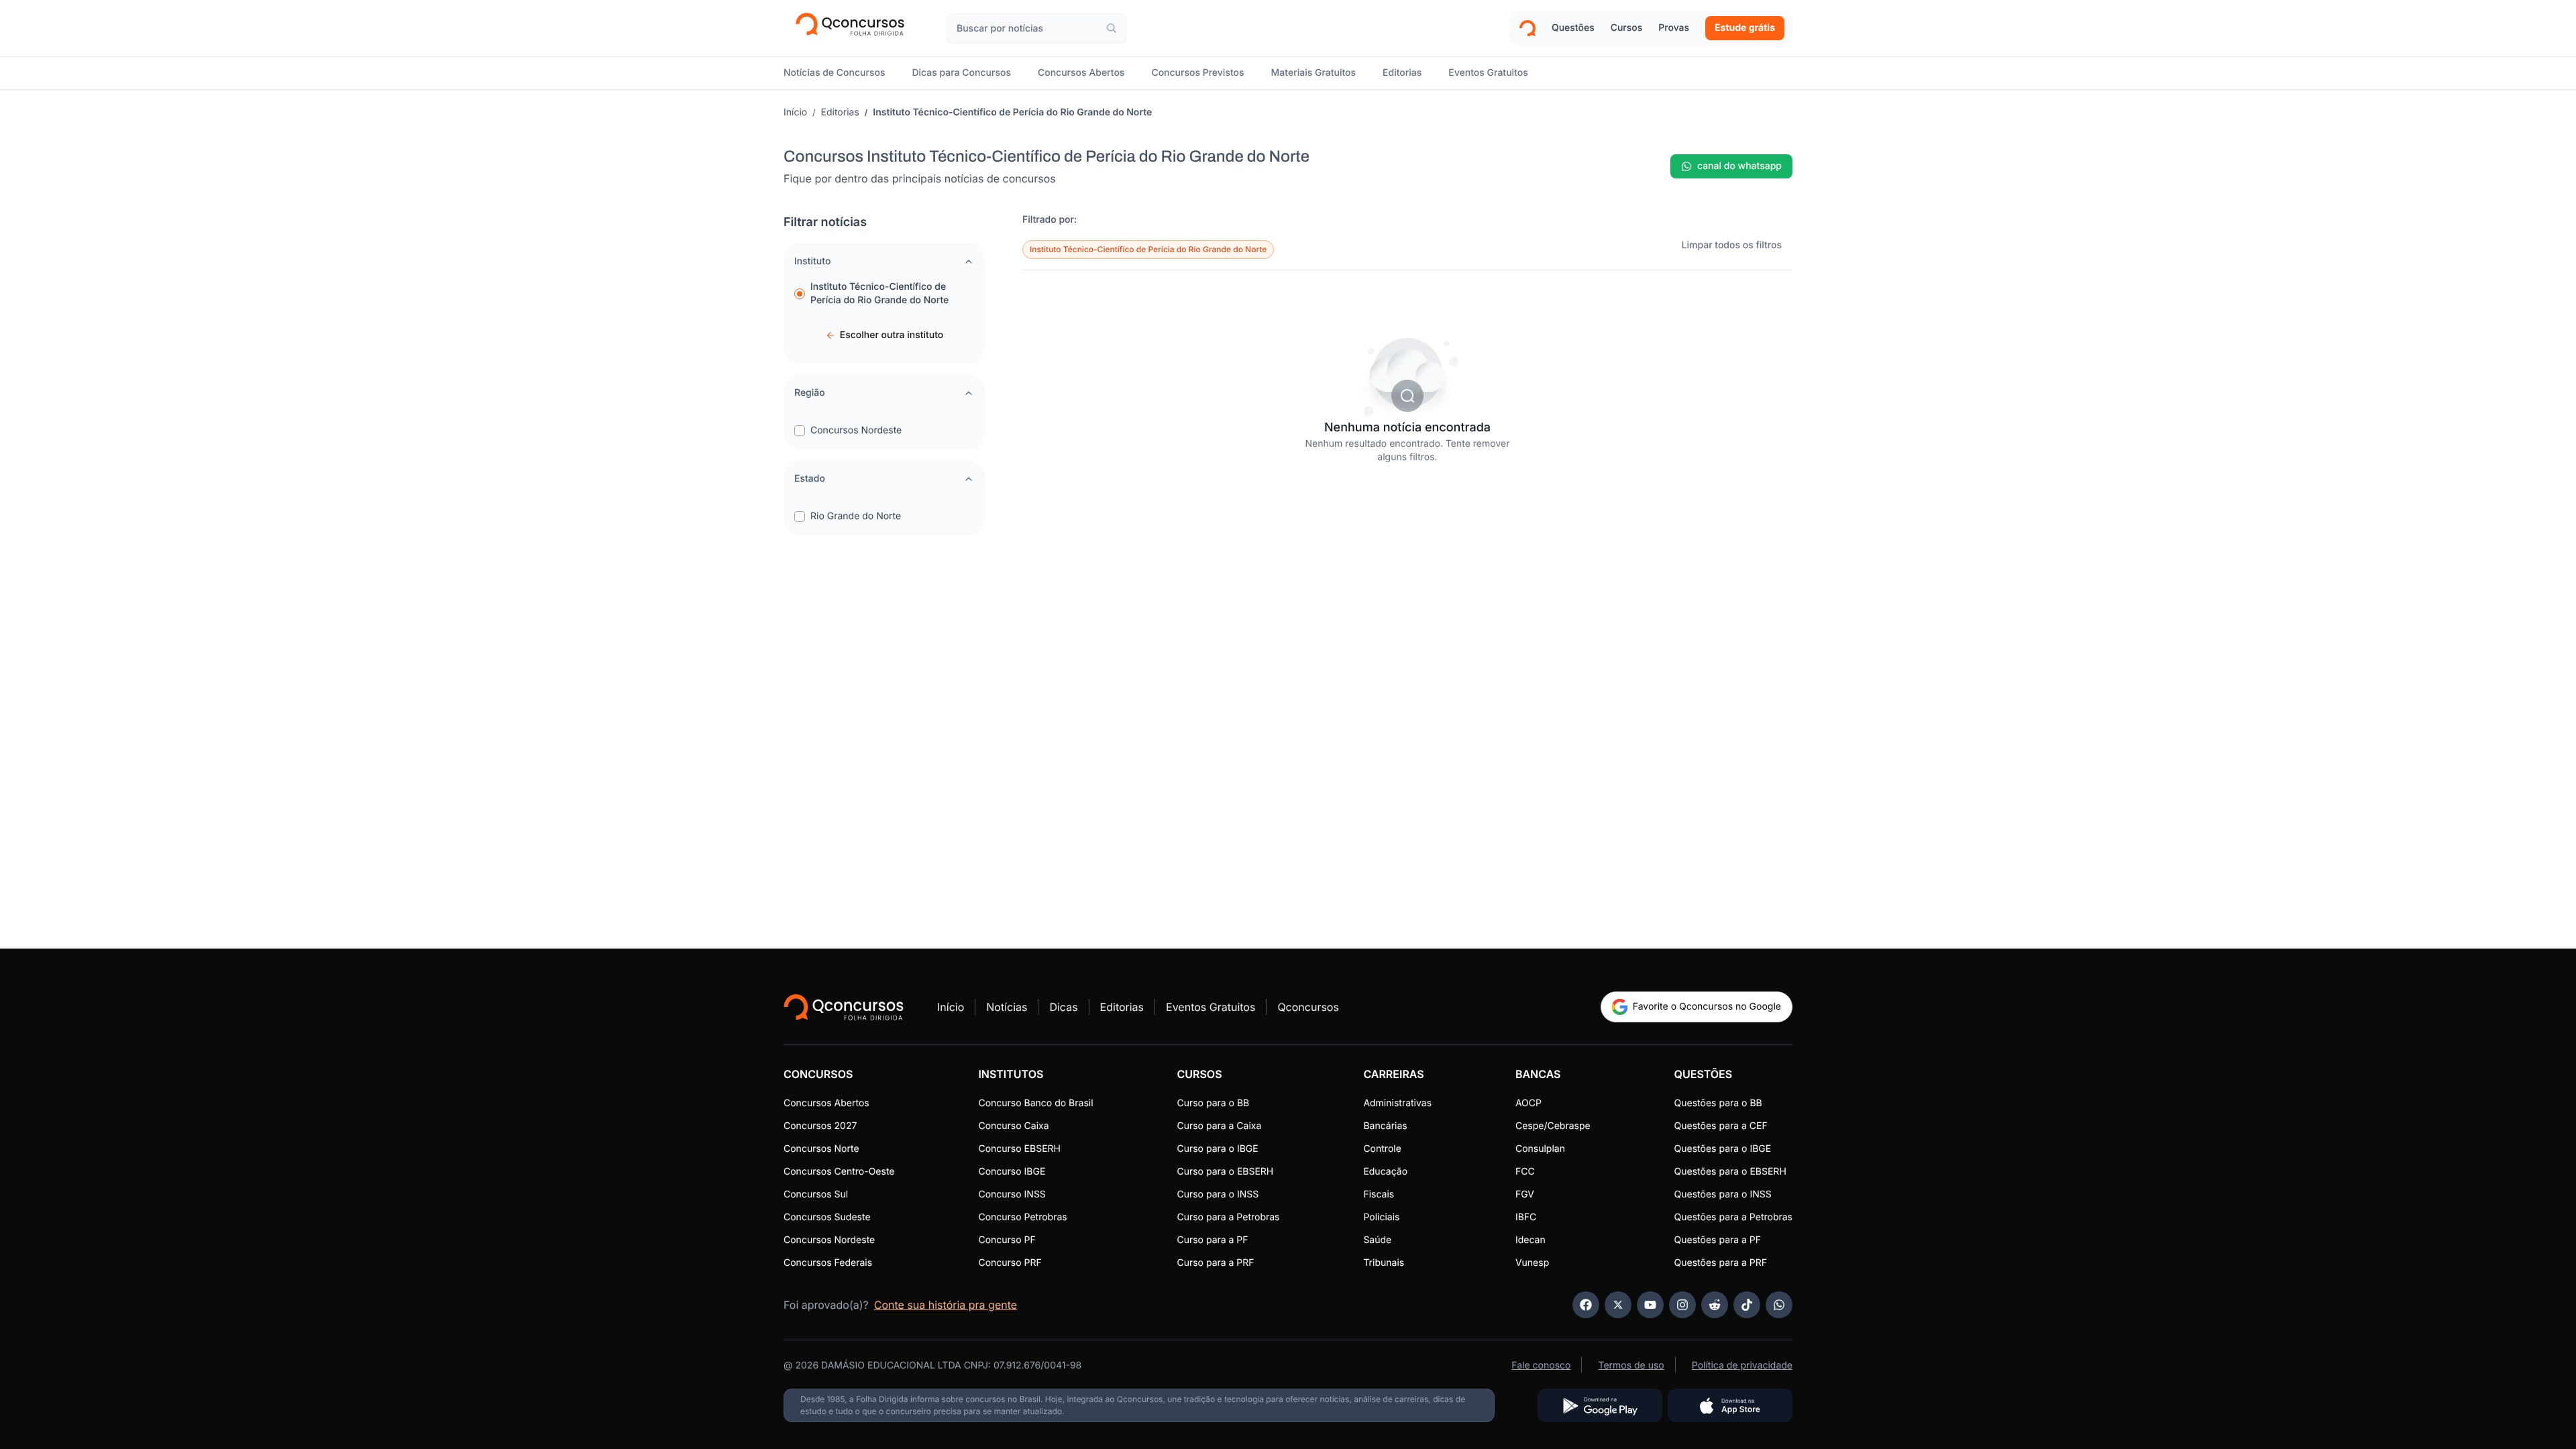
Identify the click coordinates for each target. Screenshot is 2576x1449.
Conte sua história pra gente (946, 1305)
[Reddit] (1715, 1305)
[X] (1618, 1305)
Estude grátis (1745, 28)
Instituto (812, 261)
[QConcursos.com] (844, 1007)
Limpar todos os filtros (1732, 245)
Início (795, 112)
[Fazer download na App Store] (1730, 1405)
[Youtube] (1650, 1305)
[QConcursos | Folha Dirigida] (854, 28)
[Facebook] (1586, 1305)
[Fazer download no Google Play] (1600, 1405)
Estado (810, 479)
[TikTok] (1747, 1305)
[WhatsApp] (1779, 1305)
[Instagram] (1682, 1305)
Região (810, 393)
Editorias (840, 112)
